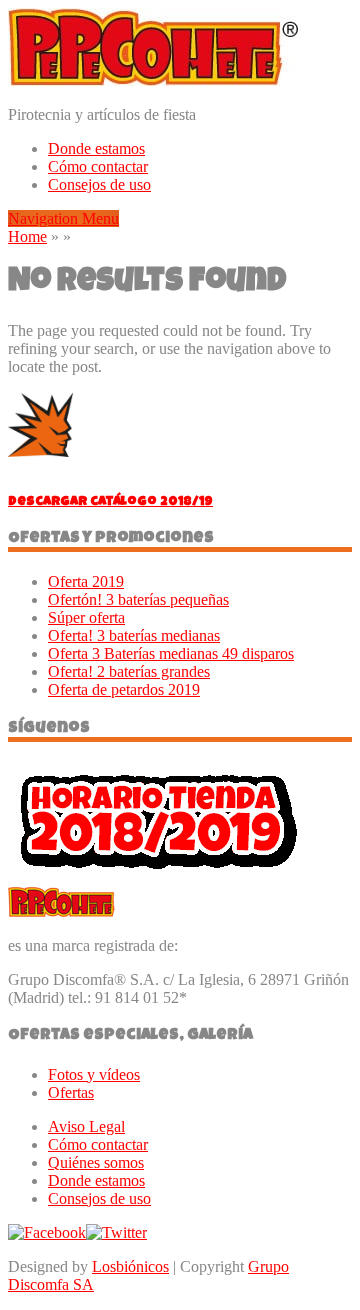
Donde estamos (96, 148)
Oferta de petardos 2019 (124, 689)
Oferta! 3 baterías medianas (134, 635)
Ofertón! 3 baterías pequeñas (138, 599)
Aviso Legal (86, 1126)
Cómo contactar (98, 166)
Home (27, 236)
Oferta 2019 (86, 581)
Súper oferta (86, 617)
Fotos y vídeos (94, 1074)
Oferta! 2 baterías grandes (129, 671)
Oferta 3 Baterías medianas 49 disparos (171, 653)
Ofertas (71, 1092)
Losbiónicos (130, 1266)
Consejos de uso (99, 184)
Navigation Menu (63, 218)
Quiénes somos (96, 1162)
